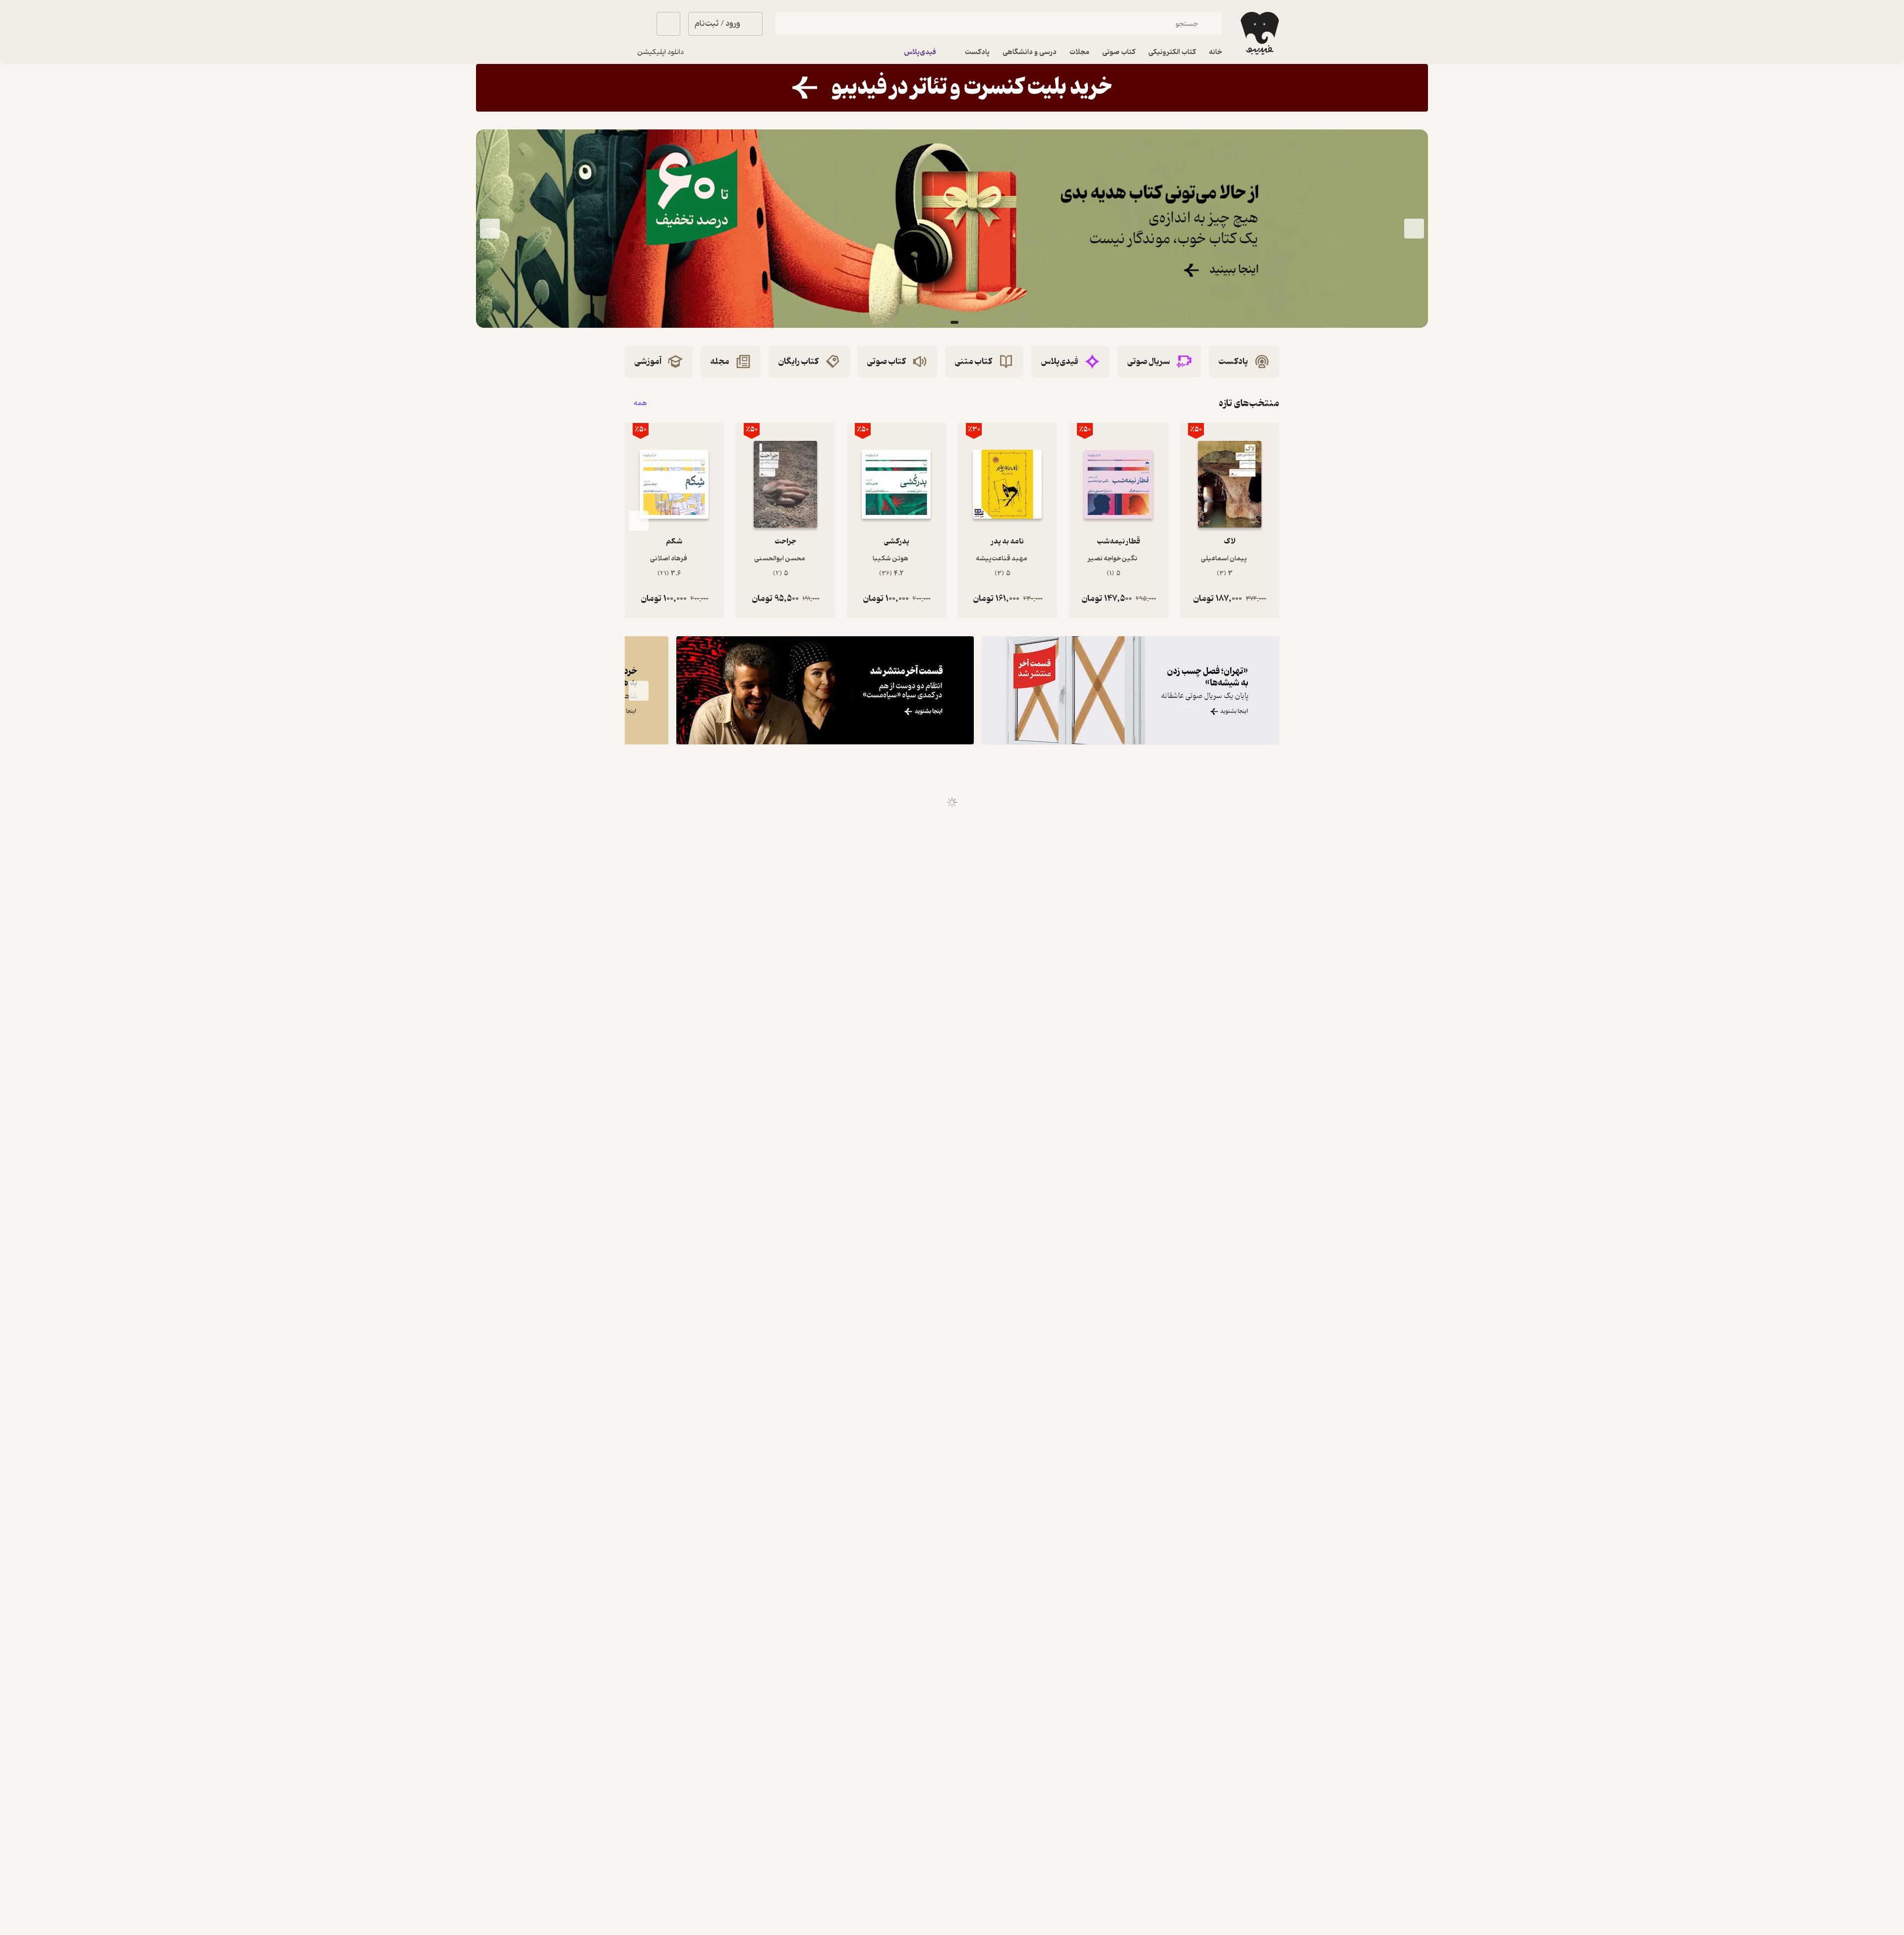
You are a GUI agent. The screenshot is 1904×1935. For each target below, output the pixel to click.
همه (640, 403)
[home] (1259, 33)
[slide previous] (1414, 229)
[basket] (668, 24)
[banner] (952, 88)
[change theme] (637, 24)
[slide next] (490, 229)
